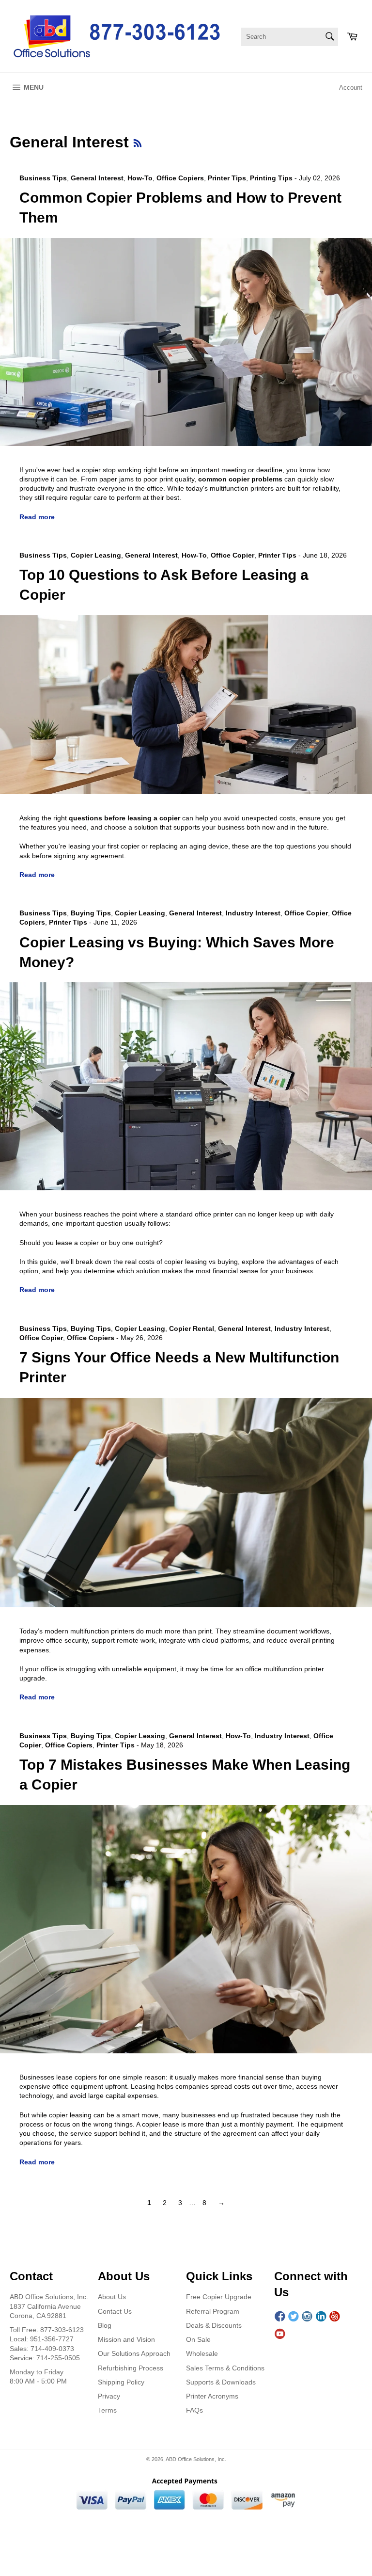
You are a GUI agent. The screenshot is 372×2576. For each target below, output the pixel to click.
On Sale (198, 2339)
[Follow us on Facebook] (280, 2317)
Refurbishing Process (131, 2368)
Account (351, 88)
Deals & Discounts (214, 2325)
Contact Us (115, 2311)
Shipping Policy (121, 2382)
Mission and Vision (126, 2339)
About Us (112, 2297)
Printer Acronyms (212, 2396)
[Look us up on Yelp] (335, 2317)
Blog (105, 2325)
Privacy (109, 2396)
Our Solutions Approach (134, 2353)
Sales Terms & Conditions (225, 2368)
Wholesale (202, 2353)
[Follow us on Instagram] (307, 2317)
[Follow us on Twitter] (294, 2317)
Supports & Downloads (221, 2382)
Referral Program (213, 2311)
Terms (107, 2410)
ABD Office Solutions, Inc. (196, 2459)
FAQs (194, 2410)
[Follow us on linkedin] (321, 2317)
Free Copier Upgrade (219, 2297)
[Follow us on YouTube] (280, 2334)
